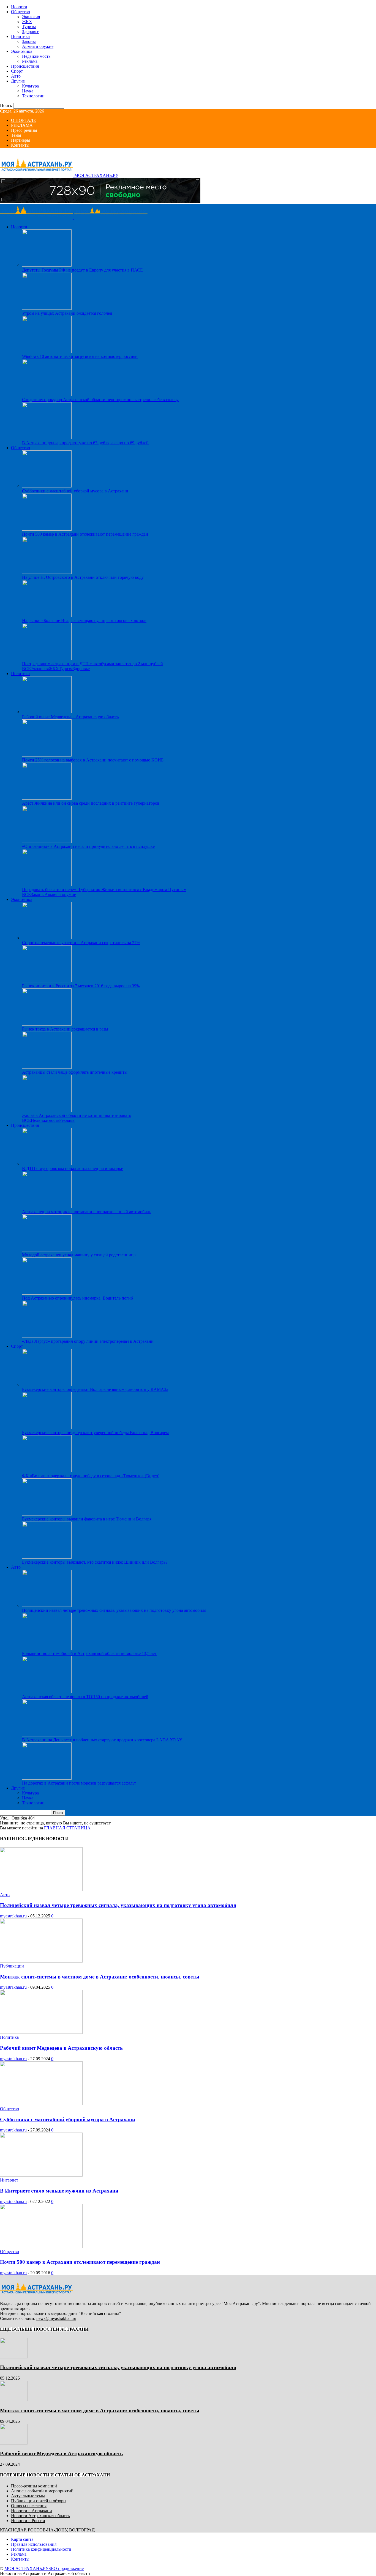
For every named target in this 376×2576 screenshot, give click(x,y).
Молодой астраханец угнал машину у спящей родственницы (79, 1255)
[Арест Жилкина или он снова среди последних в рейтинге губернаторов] (47, 798)
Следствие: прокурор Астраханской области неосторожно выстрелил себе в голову (100, 400)
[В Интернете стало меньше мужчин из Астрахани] (41, 2175)
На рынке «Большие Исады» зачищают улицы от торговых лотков (84, 620)
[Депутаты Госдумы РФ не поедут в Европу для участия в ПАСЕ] (47, 265)
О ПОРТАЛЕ (24, 120)
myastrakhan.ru (13, 1916)
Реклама (30, 61)
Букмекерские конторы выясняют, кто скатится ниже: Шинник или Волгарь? (95, 1562)
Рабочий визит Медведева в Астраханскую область (70, 717)
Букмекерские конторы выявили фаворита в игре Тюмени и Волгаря (87, 1519)
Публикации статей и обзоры (39, 2501)
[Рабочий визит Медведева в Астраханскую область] (47, 712)
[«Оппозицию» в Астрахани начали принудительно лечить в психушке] (47, 841)
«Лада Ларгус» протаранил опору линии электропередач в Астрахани (88, 1341)
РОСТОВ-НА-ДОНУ (47, 2530)
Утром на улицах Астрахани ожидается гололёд (67, 313)
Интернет (9, 2180)
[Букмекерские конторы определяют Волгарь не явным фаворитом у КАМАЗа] (47, 1384)
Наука (28, 91)
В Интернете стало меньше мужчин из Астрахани (59, 2191)
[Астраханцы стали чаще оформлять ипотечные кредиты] (47, 1067)
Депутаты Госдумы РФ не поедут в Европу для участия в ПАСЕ (82, 270)
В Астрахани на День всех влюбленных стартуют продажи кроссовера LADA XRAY (102, 1740)
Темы (16, 135)
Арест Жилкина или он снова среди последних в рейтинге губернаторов (91, 803)
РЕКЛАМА (22, 125)
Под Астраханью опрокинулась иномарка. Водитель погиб (77, 1298)
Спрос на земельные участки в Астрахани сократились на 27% (81, 943)
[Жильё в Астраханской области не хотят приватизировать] (47, 1110)
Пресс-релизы (24, 130)
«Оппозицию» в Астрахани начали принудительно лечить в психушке (88, 846)
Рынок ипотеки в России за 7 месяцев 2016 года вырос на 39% (81, 986)
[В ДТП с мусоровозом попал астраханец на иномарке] (47, 1164)
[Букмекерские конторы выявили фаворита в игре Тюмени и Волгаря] (47, 1514)
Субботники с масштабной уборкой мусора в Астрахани (75, 491)
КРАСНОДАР (13, 2530)
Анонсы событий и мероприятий (42, 2491)
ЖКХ (27, 22)
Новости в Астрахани (32, 2511)
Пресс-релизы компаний (34, 2486)
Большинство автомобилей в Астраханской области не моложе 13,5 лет (89, 1653)
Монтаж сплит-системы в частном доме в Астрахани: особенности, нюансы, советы (100, 1977)
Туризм (29, 27)
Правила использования (34, 2544)
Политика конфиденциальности (41, 2549)
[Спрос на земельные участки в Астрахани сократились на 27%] (47, 938)
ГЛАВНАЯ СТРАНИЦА (67, 1828)
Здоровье (31, 31)
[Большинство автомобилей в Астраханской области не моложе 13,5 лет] (47, 1649)
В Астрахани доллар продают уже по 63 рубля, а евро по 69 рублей (85, 443)
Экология (31, 17)
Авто (16, 76)
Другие (18, 81)
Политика (20, 36)
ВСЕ (26, 669)
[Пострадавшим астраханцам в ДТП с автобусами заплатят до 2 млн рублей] (47, 659)
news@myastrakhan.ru (56, 2318)
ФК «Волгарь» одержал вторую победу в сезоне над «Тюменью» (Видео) (91, 1476)
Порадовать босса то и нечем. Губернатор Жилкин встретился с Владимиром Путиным (104, 890)
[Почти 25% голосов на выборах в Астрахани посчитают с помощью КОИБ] (47, 755)
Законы (29, 41)
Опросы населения (29, 2506)
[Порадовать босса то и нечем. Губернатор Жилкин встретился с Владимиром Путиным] (47, 885)
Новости (19, 7)
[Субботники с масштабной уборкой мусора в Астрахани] (47, 486)
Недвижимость (36, 56)
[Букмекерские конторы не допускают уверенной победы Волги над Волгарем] (47, 1428)
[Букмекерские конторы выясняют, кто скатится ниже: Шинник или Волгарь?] (47, 1557)
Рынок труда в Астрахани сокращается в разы (65, 1029)
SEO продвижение (66, 2568)
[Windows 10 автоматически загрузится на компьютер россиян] (47, 351)
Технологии (33, 96)
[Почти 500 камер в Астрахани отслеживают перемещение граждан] (47, 529)
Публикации (12, 1966)
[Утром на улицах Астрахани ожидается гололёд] (47, 308)
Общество (21, 12)
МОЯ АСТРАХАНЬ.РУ (26, 2568)
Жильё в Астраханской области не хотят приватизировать (77, 1115)
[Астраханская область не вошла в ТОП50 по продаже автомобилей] (47, 1692)
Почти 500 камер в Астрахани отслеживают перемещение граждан (85, 534)
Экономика (22, 51)
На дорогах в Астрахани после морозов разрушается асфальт (79, 1783)
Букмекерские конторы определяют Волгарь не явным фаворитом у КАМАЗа (95, 1389)
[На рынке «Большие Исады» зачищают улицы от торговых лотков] (47, 616)
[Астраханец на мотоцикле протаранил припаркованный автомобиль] (47, 1207)
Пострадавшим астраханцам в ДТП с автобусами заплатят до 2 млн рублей (92, 664)
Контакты (20, 145)
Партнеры (21, 140)
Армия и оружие (38, 46)
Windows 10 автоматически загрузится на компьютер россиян (80, 356)
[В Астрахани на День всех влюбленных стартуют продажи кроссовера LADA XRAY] (47, 1735)
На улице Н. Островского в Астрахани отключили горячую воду (83, 577)
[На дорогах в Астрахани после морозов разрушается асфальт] (47, 1778)
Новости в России (28, 2521)
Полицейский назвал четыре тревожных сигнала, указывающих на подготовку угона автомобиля (114, 1610)
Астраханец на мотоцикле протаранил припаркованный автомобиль (87, 1212)
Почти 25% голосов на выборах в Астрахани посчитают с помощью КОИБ (93, 760)
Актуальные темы (28, 2496)
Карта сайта (22, 2539)
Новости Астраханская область (40, 2516)
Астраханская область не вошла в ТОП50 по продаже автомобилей (85, 1697)
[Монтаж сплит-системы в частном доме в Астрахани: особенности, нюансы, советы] (41, 1961)
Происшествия (25, 66)
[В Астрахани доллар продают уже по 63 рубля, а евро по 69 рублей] (47, 438)
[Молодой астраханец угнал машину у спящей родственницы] (47, 1250)
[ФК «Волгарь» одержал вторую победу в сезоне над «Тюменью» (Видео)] (47, 1471)
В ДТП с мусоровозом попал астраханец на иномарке (73, 1168)
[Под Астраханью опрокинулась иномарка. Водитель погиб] (47, 1293)
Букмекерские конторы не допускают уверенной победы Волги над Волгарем (95, 1433)
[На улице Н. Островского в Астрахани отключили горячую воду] (47, 572)
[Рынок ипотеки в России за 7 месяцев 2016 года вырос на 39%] (47, 981)
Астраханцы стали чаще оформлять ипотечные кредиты (75, 1072)
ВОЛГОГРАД (82, 2530)
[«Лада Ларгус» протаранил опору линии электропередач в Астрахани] (47, 1336)
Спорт (17, 71)
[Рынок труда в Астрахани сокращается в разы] (47, 1024)
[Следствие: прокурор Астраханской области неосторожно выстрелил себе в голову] (47, 395)
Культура (30, 86)
